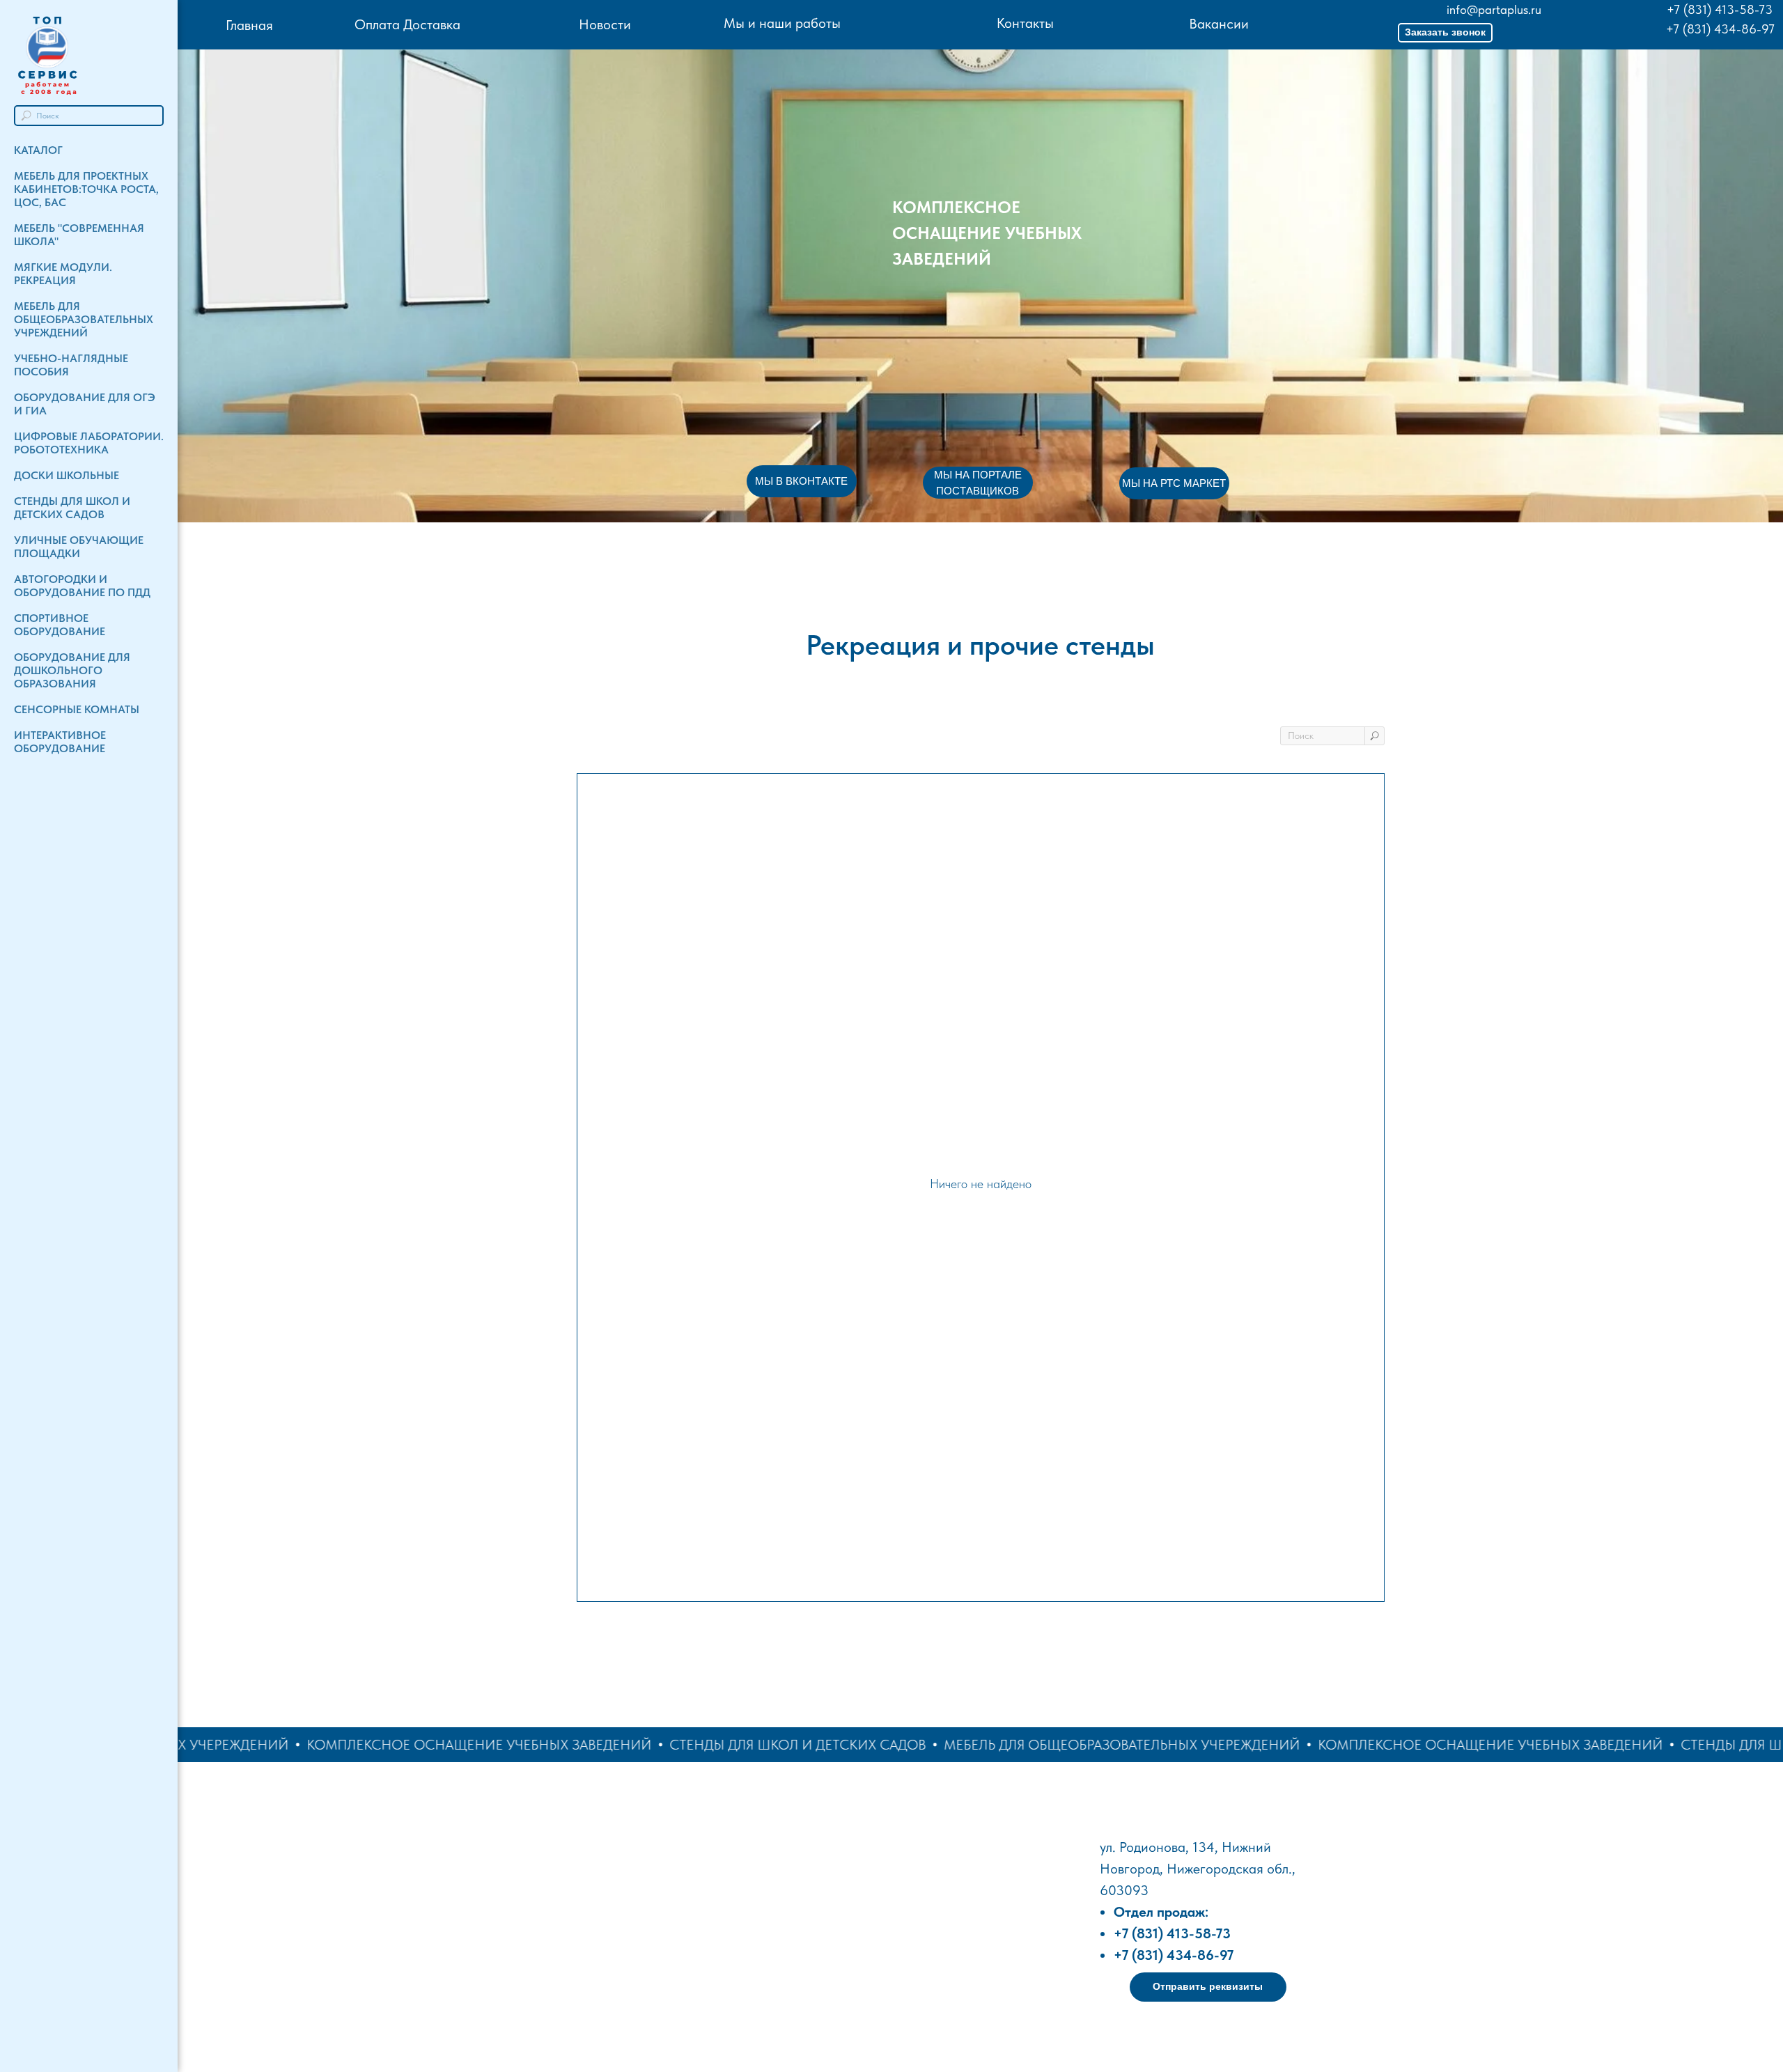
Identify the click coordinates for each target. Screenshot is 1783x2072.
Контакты (1025, 23)
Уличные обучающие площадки (79, 547)
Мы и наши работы (782, 23)
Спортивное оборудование (60, 625)
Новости (605, 24)
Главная (249, 25)
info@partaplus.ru (1494, 9)
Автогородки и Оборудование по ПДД (82, 586)
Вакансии (1219, 24)
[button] (1445, 33)
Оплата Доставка (407, 24)
